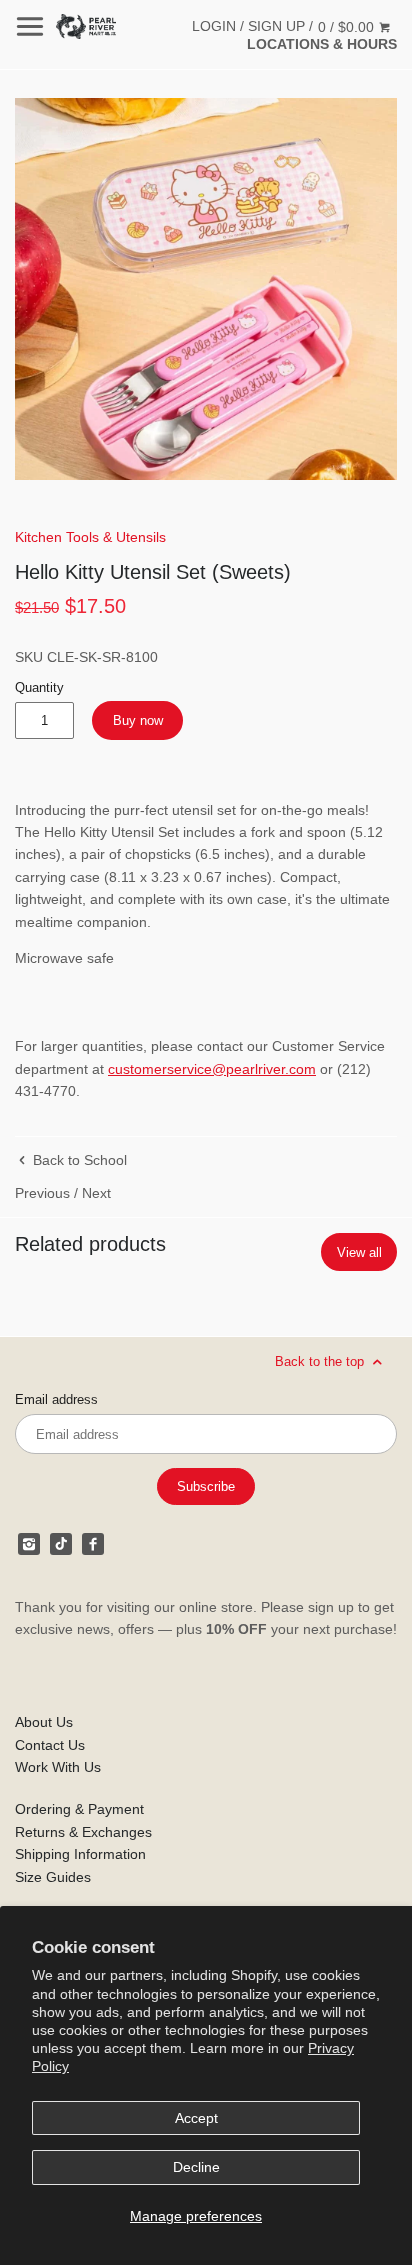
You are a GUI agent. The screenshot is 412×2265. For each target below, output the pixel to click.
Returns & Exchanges (83, 1832)
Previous (42, 1193)
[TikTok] (61, 1544)
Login (214, 26)
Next (96, 1193)
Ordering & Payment (79, 1809)
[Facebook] (93, 1544)
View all (359, 1252)
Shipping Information (80, 1854)
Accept (196, 2118)
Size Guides (53, 1877)
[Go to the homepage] (86, 26)
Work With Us (58, 1767)
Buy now (138, 720)
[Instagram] (29, 1544)
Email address (56, 1400)
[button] (206, 289)
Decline (196, 2167)
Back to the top (321, 1361)
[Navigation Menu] (30, 26)
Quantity (39, 688)
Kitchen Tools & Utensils (90, 537)
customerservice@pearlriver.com (212, 1069)
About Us (44, 1722)
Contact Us (50, 1745)
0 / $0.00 (348, 27)
